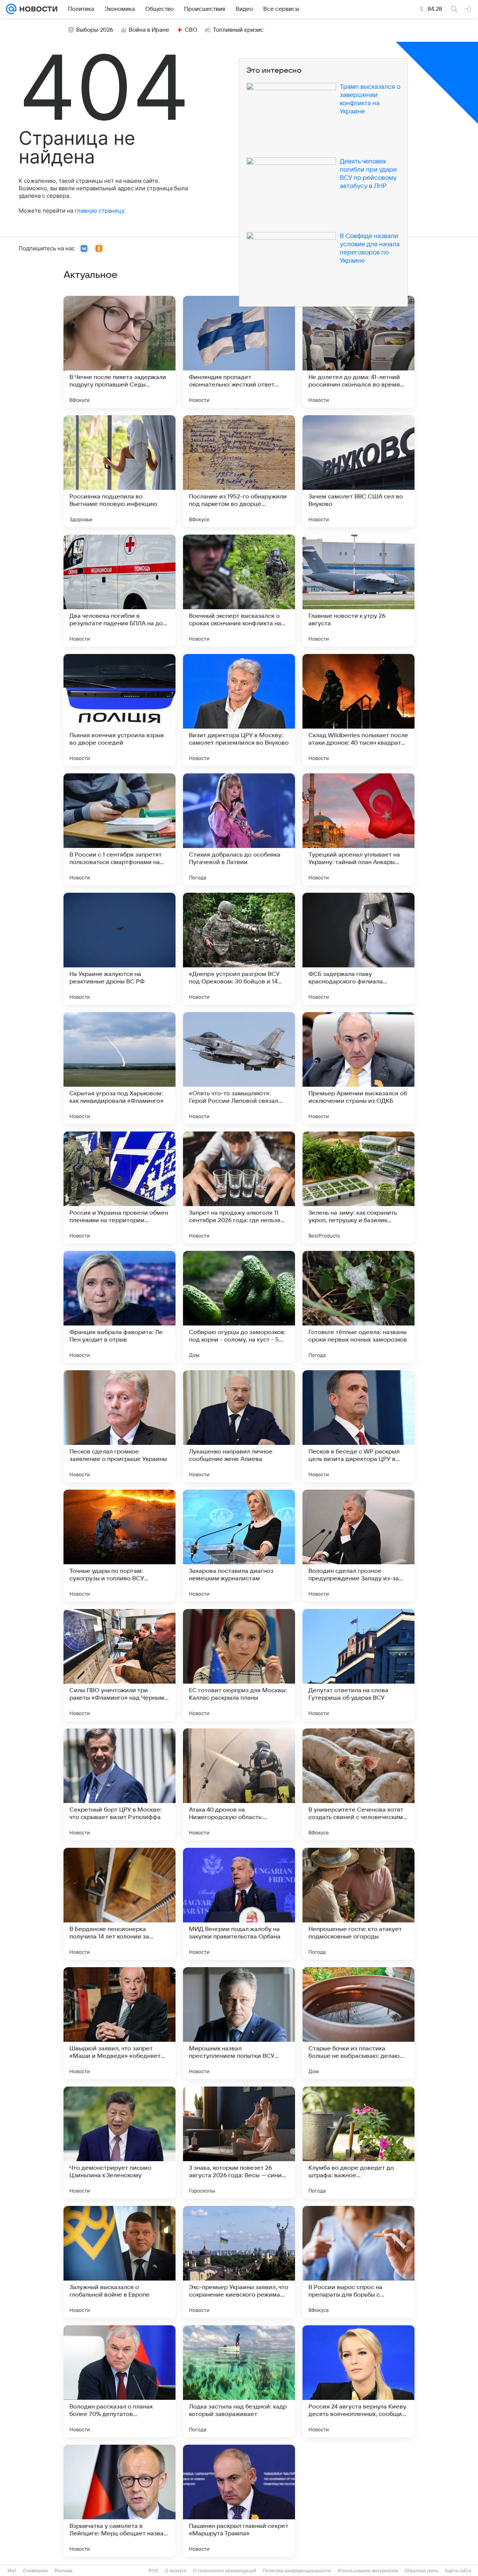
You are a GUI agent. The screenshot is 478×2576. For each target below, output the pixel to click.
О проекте (176, 2571)
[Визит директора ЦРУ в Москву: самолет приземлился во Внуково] (239, 710)
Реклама (63, 2571)
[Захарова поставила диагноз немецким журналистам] (239, 1546)
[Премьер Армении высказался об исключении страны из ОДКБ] (358, 1068)
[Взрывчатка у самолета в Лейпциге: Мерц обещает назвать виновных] (119, 2501)
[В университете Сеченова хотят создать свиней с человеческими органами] (358, 1784)
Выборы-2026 (95, 30)
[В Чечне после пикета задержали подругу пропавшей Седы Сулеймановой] (119, 352)
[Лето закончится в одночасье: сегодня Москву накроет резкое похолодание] (358, 2501)
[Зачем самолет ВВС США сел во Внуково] (358, 471)
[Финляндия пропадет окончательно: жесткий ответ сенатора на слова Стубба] (239, 352)
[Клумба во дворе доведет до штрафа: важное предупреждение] (358, 2143)
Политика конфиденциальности (297, 2571)
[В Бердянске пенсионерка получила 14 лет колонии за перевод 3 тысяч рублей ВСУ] (119, 1904)
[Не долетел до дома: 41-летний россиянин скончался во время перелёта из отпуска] (358, 352)
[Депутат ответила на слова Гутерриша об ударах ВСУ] (358, 1665)
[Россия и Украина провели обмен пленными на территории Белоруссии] (119, 1187)
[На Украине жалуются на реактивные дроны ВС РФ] (119, 949)
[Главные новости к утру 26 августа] (358, 591)
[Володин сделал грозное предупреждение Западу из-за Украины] (358, 1546)
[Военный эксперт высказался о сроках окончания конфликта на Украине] (239, 591)
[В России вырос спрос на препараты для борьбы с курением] (358, 2262)
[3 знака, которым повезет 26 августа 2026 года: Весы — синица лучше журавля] (239, 2143)
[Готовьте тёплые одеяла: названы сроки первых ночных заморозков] (358, 1307)
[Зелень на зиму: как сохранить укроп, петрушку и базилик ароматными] (358, 1187)
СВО (191, 30)
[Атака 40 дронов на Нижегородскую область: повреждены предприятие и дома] (239, 1784)
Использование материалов (368, 2571)
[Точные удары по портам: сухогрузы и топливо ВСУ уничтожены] (119, 1546)
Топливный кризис (238, 30)
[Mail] (11, 9)
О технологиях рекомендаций (225, 2571)
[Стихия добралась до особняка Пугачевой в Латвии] (239, 829)
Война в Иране (149, 30)
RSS (153, 2571)
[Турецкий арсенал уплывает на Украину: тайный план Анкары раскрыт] (358, 829)
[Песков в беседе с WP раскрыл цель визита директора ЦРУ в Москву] (358, 1426)
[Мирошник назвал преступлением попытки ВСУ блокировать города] (239, 2023)
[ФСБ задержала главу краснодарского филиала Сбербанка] (358, 949)
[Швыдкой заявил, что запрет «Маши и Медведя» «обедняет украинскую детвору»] (119, 2023)
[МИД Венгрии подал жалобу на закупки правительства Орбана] (239, 1904)
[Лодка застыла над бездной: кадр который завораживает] (239, 2381)
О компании (35, 2571)
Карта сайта (458, 2571)
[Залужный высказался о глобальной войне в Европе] (119, 2262)
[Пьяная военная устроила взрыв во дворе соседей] (119, 710)
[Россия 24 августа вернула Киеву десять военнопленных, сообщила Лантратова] (358, 2381)
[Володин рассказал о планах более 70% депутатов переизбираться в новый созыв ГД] (119, 2381)
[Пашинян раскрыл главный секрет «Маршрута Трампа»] (239, 2501)
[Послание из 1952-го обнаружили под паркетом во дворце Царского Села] (239, 471)
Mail (12, 2571)
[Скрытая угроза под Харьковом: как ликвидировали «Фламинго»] (119, 1068)
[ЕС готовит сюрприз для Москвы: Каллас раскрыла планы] (239, 1665)
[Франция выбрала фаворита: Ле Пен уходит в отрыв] (119, 1307)
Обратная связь (421, 2571)
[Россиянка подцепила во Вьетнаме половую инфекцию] (119, 471)
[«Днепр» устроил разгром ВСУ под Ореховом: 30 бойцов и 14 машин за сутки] (239, 949)
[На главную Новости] (37, 9)
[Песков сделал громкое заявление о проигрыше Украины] (119, 1426)
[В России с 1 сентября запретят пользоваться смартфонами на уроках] (119, 829)
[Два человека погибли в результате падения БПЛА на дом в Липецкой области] (119, 591)
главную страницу (99, 211)
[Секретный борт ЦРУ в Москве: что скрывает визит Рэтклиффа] (119, 1784)
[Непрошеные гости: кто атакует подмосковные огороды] (358, 1904)
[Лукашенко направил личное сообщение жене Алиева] (239, 1426)
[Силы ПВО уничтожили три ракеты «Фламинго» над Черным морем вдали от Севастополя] (119, 1665)
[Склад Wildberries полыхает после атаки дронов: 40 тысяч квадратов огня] (358, 710)
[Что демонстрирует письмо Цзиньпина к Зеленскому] (119, 2143)
